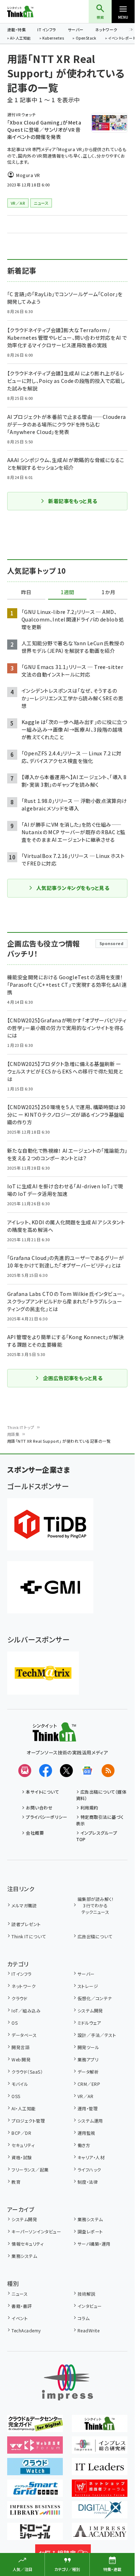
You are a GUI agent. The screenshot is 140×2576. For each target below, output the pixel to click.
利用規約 (89, 1807)
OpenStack (86, 39)
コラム (83, 2318)
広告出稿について (95, 1936)
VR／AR (85, 2096)
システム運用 (90, 2121)
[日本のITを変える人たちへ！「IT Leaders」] (100, 2470)
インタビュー (90, 2306)
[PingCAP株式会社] (50, 1524)
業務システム (90, 2219)
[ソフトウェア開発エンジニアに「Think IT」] (100, 2427)
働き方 (84, 2145)
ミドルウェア (89, 2023)
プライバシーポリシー (46, 1817)
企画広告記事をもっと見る (73, 1378)
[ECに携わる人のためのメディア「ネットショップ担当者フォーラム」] (100, 2492)
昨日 (26, 592)
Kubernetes (53, 39)
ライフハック (89, 2170)
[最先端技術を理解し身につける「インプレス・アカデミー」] (100, 2535)
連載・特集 (17, 30)
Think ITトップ (21, 1427)
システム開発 (90, 2010)
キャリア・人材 (91, 2157)
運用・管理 (88, 2108)
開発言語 (20, 2047)
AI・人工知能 (20, 39)
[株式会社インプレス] (67, 2383)
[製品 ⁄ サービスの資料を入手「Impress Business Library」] (35, 2513)
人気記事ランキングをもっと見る (73, 888)
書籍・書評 (22, 2306)
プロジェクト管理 (28, 2121)
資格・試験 (22, 2157)
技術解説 (87, 2294)
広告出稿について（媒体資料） (101, 1795)
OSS (16, 2096)
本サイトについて (42, 1792)
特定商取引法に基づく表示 (100, 1820)
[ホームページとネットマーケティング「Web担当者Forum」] (35, 2449)
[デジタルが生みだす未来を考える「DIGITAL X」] (100, 2513)
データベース (24, 2035)
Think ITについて (29, 1936)
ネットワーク (106, 30)
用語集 (13, 1434)
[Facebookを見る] (46, 1771)
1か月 (108, 592)
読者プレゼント (26, 1924)
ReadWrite (88, 2330)
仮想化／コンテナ (95, 1998)
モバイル (20, 2084)
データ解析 (88, 2072)
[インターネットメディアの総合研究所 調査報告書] (100, 2449)
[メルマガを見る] (25, 1771)
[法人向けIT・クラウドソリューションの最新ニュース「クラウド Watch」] (35, 2470)
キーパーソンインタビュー (36, 2231)
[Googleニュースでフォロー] (87, 1771)
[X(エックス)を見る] (66, 1771)
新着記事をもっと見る (73, 501)
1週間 (67, 592)
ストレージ (88, 1986)
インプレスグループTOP (97, 1836)
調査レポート (90, 2231)
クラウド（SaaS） (27, 2072)
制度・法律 (88, 2182)
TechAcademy (26, 2330)
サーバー (76, 30)
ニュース (20, 2294)
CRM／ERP (89, 2084)
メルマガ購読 (24, 1905)
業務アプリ (88, 2059)
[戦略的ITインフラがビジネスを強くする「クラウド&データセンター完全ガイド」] (35, 2427)
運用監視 (87, 2133)
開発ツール (88, 2047)
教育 (16, 2182)
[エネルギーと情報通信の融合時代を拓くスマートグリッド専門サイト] (35, 2492)
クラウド (19, 1998)
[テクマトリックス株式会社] (43, 1673)
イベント (20, 2318)
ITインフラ (47, 30)
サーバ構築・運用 (94, 2244)
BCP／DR (21, 2133)
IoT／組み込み (26, 2010)
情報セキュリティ (27, 2244)
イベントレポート (122, 39)
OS (15, 2023)
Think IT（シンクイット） (32, 12)
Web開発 (21, 2059)
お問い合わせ (39, 1807)
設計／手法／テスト (97, 2035)
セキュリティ (23, 2145)
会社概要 (35, 1833)
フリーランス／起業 (30, 2170)
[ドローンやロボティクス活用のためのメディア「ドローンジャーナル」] (35, 2535)
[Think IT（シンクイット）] (54, 1736)
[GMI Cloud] (50, 1587)
